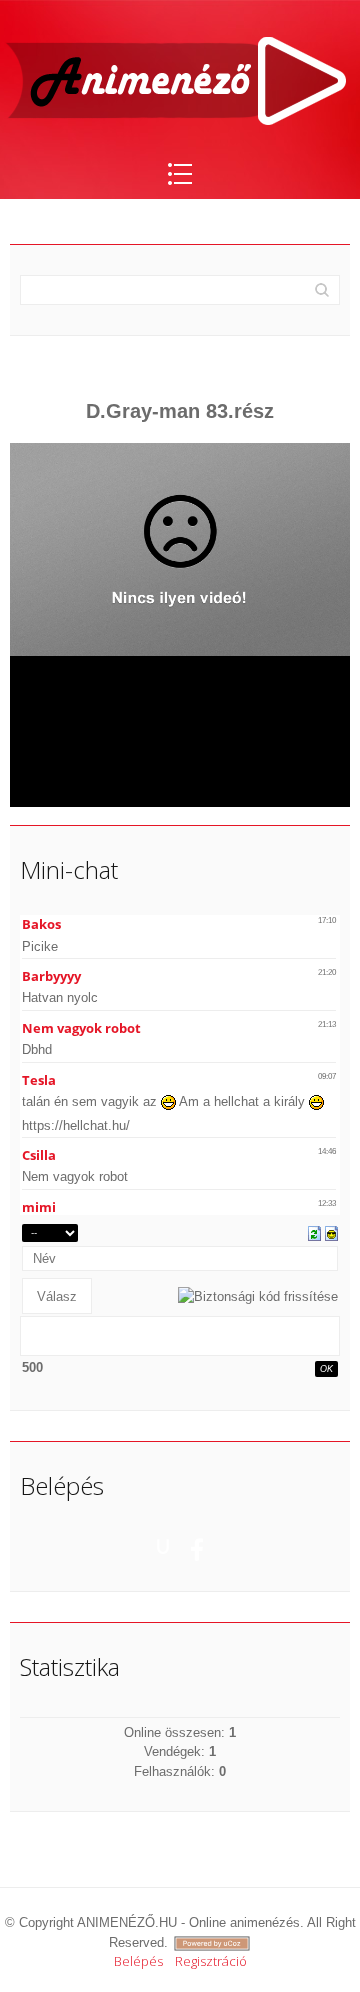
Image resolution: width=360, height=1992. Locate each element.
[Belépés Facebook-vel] (197, 1546)
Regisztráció (211, 1961)
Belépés (138, 1961)
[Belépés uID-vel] (163, 1546)
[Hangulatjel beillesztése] (331, 1232)
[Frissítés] (314, 1232)
